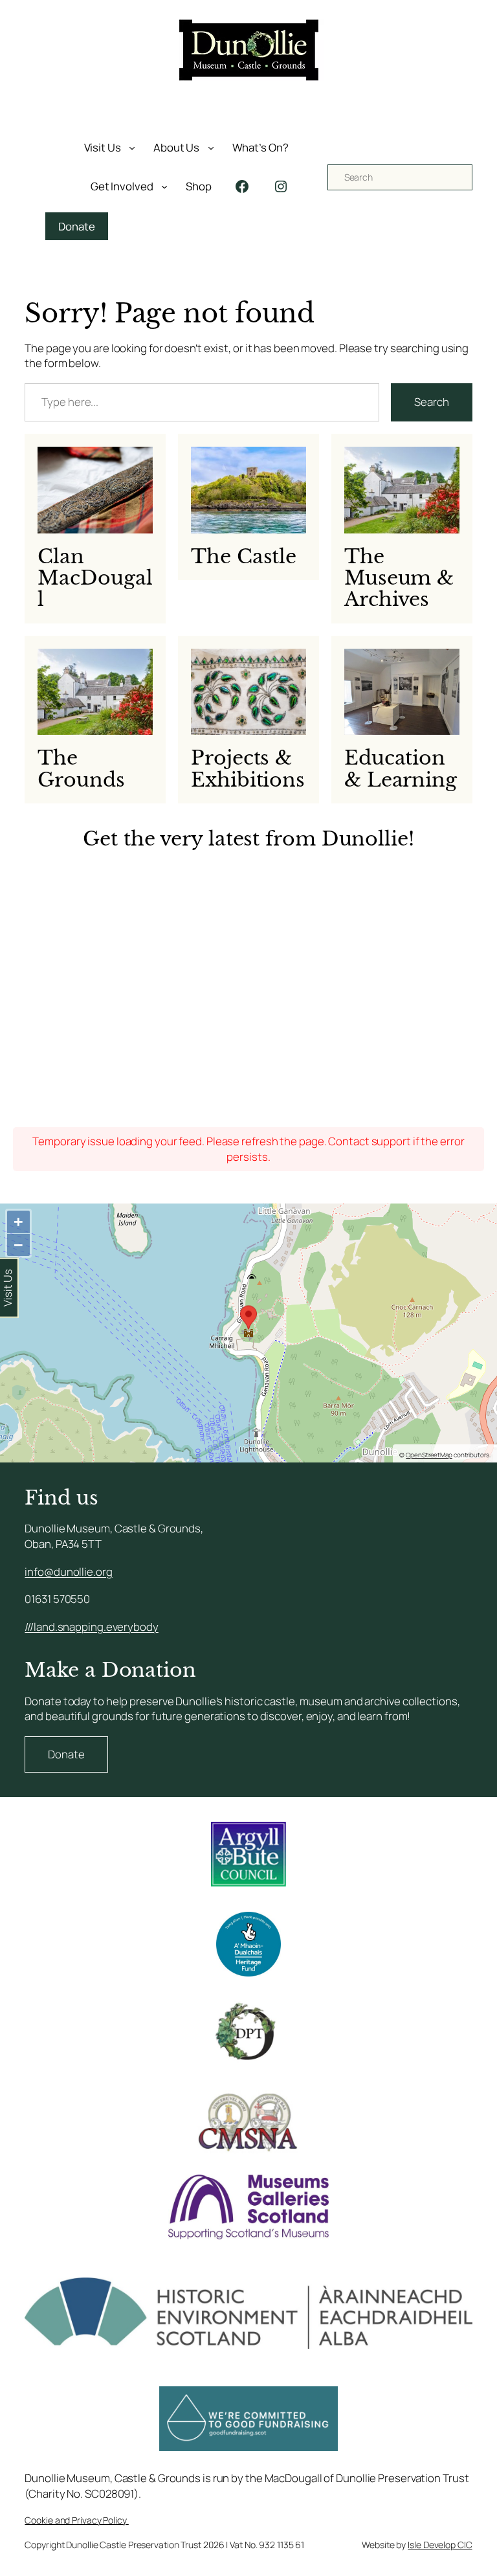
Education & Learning (401, 769)
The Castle (244, 556)
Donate (76, 226)
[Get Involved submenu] (164, 186)
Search (431, 402)
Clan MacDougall (95, 578)
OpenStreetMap (429, 1455)
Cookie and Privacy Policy (76, 2520)
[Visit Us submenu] (132, 148)
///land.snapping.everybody (91, 1627)
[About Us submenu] (211, 148)
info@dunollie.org (68, 1572)
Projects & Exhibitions (248, 769)
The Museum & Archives (399, 578)
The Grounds (81, 769)
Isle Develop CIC (440, 2545)
